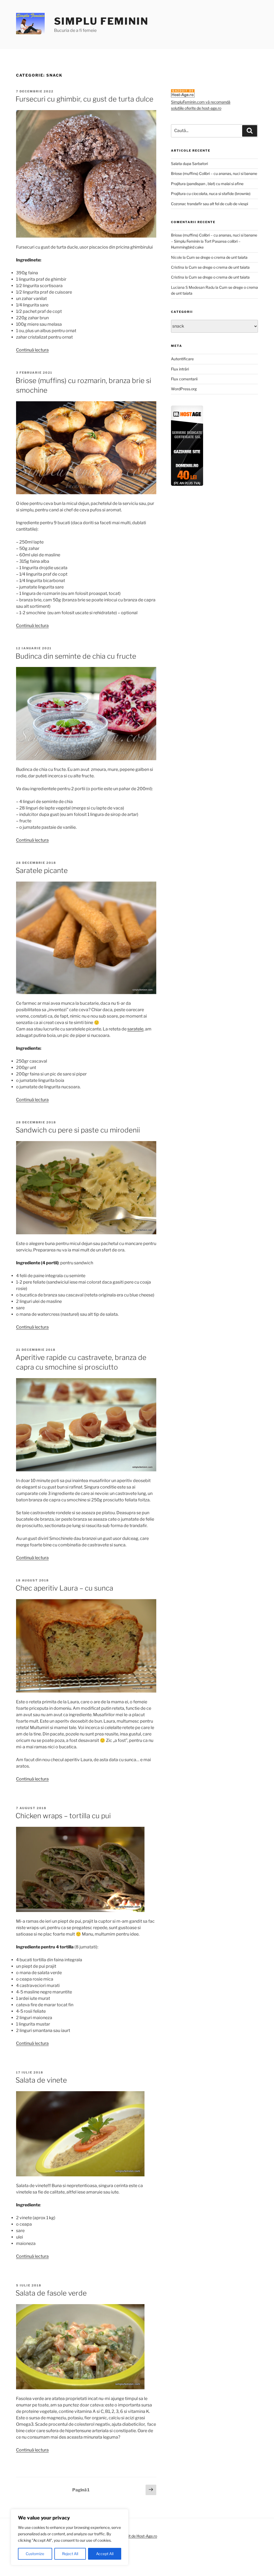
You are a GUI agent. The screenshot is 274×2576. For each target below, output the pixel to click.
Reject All (70, 2554)
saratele (135, 1029)
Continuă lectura (32, 350)
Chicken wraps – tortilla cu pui (63, 1816)
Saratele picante (42, 870)
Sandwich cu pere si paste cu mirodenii (78, 1130)
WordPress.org (184, 389)
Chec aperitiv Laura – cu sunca (64, 1588)
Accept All (105, 2554)
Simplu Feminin (101, 21)
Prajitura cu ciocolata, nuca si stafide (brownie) (211, 194)
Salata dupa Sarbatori (189, 164)
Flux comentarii (184, 379)
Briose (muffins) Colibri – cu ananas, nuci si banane (214, 173)
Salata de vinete (41, 2080)
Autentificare (182, 359)
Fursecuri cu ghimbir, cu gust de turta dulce (84, 99)
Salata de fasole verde (51, 2293)
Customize (35, 2554)
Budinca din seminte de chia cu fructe (76, 656)
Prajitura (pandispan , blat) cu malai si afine (207, 184)
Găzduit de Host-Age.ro (137, 2536)
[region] (70, 2537)
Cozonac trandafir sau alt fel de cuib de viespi (210, 204)
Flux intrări (180, 369)
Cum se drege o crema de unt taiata (217, 257)
